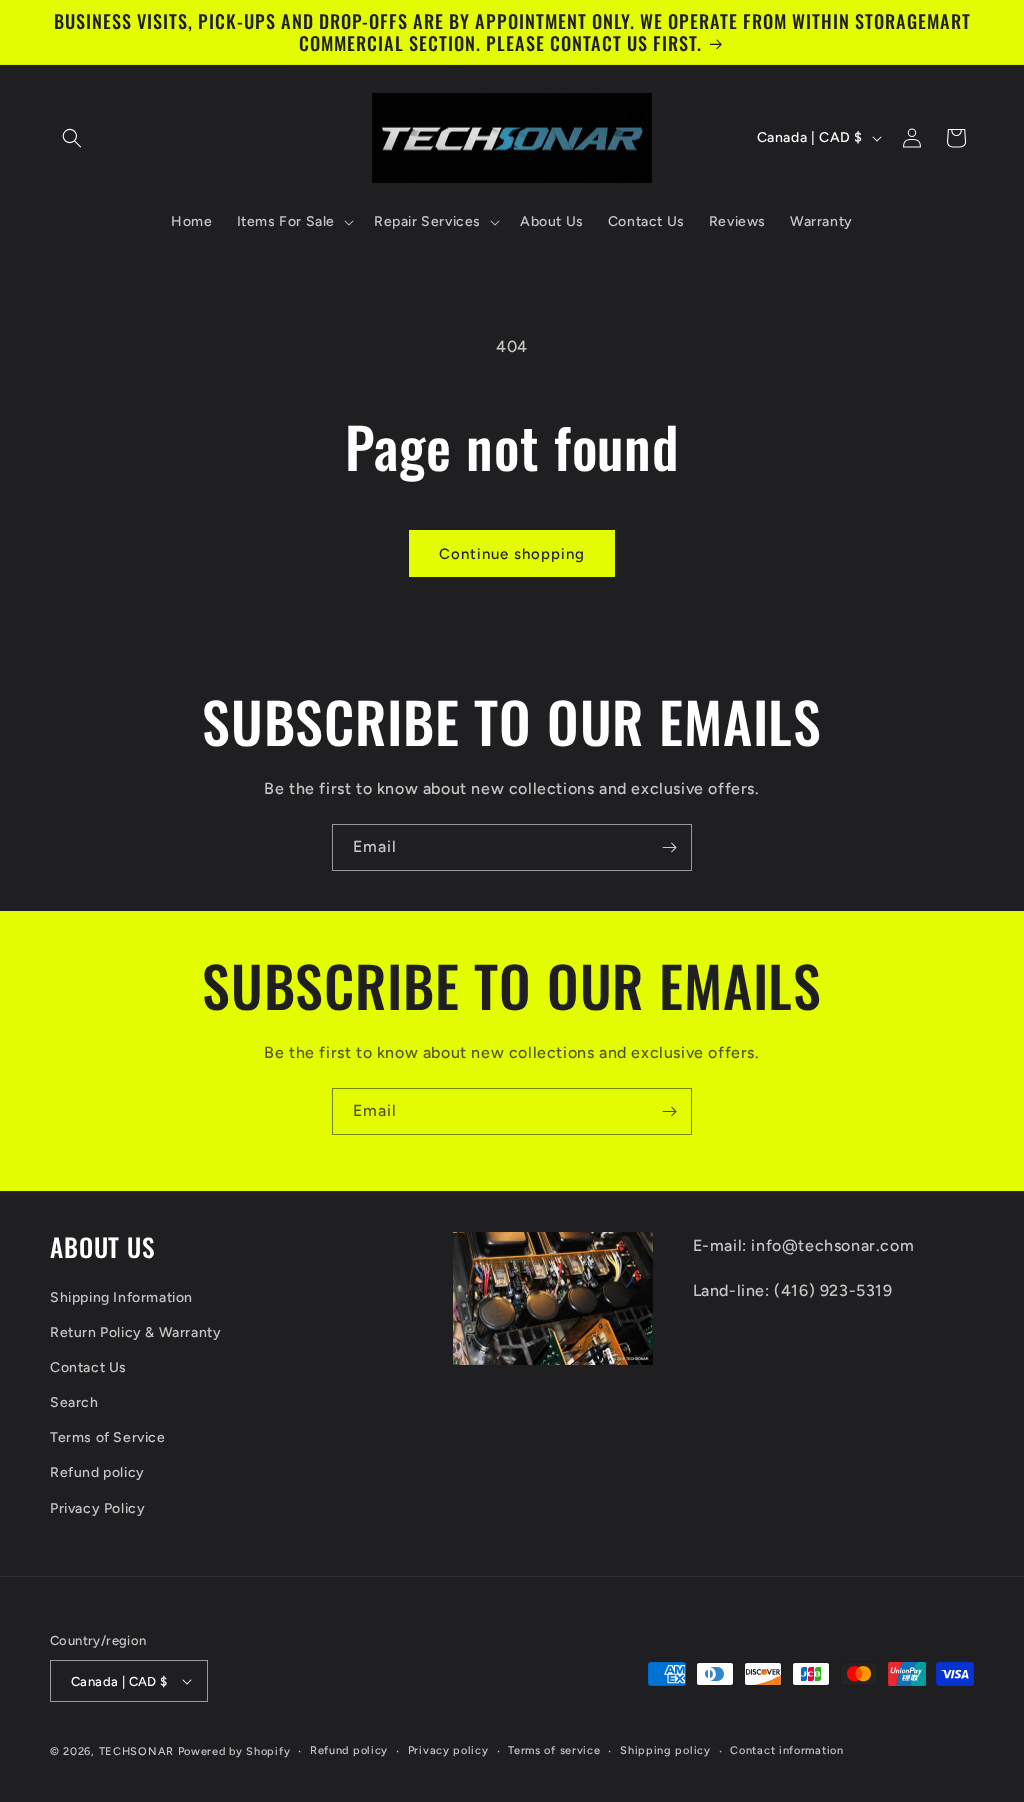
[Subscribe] (669, 847)
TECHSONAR (136, 1751)
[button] (72, 138)
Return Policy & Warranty (135, 1332)
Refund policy (97, 1472)
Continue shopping (512, 554)
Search (74, 1402)
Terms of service (554, 1750)
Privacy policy (448, 1750)
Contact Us (88, 1367)
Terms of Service (108, 1437)
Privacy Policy (97, 1508)
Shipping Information (121, 1297)
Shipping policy (665, 1750)
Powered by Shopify (234, 1751)
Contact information (786, 1750)
